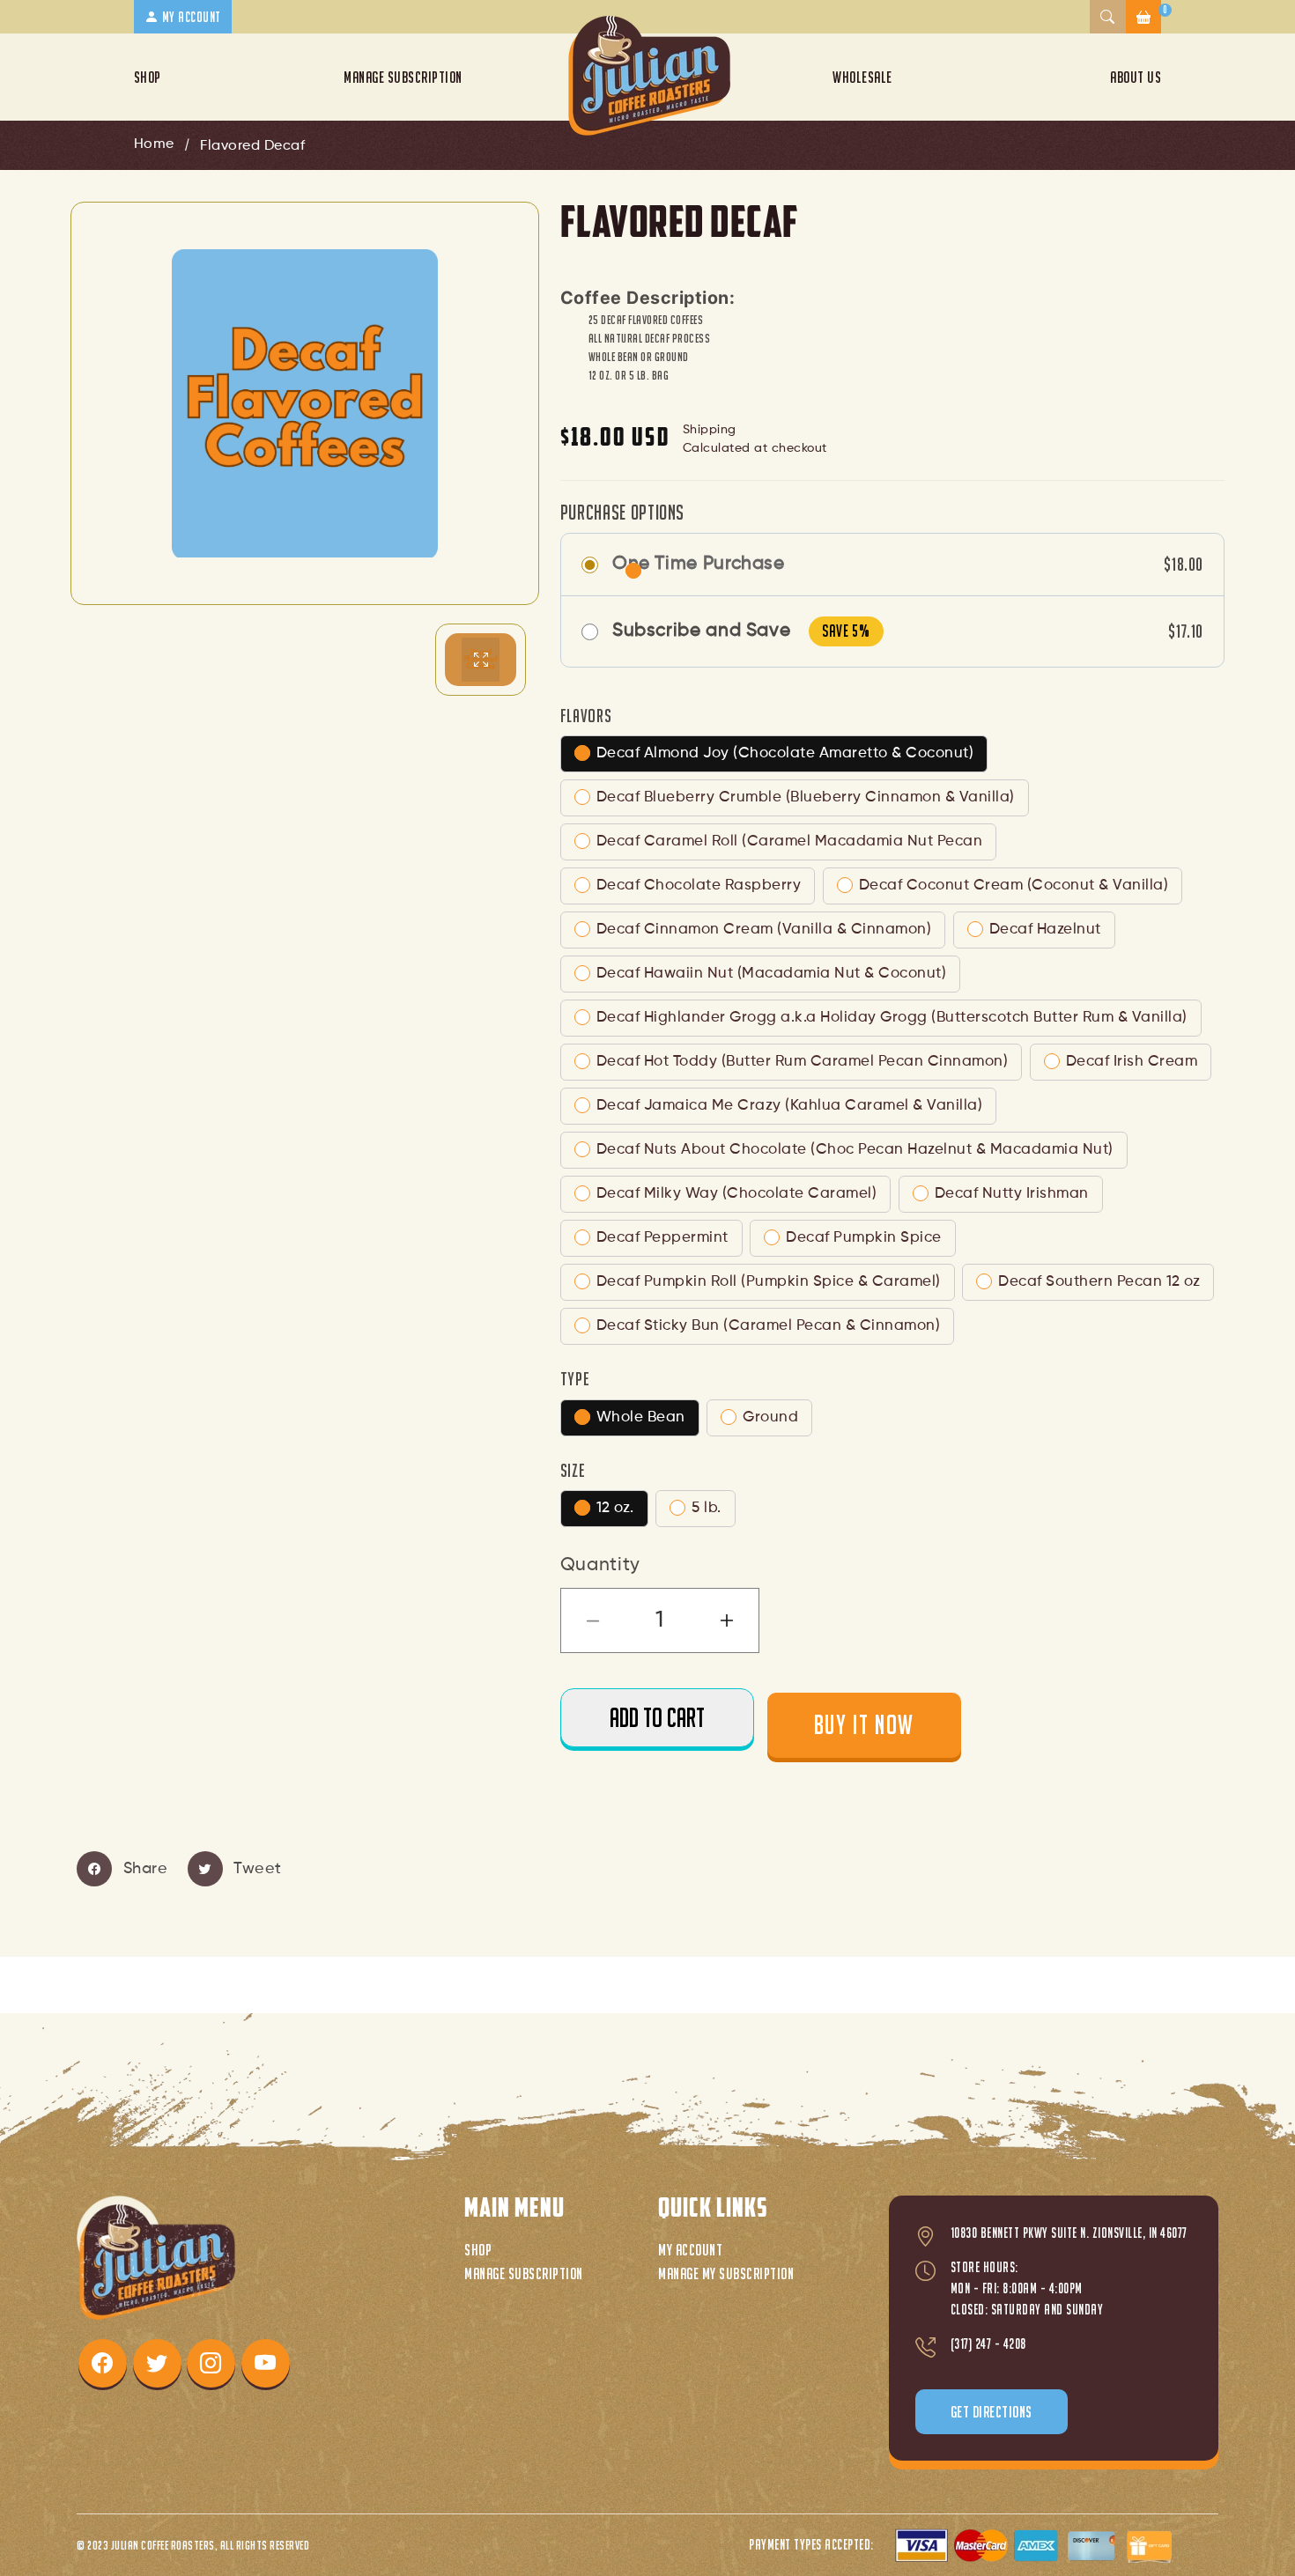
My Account (690, 2250)
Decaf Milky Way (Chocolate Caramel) (737, 1194)
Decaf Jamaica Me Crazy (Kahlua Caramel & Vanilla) (790, 1106)
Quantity (600, 1565)
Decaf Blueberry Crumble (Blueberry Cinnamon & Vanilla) (806, 797)
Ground (770, 1417)
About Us (1136, 77)
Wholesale (862, 77)
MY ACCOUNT (190, 17)
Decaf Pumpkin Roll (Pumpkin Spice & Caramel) (769, 1282)
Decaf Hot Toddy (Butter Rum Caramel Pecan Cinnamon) (803, 1062)
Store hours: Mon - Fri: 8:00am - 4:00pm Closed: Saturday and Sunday (1027, 2288)
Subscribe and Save (702, 631)
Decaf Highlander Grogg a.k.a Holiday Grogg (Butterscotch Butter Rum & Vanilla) (892, 1018)
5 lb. (707, 1508)
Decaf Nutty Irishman (1012, 1194)
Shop (148, 77)
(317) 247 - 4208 (988, 2343)
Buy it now (864, 1725)
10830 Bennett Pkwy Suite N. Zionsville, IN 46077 (1069, 2233)
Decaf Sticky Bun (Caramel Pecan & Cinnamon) (769, 1326)
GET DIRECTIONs (992, 2412)
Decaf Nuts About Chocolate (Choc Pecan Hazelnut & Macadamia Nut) (855, 1150)
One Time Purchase (699, 564)
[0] (1144, 17)
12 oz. (615, 1508)
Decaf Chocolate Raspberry (699, 886)
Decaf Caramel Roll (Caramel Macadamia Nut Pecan (790, 841)
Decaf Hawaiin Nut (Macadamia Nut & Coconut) (772, 974)
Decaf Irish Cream (1132, 1062)
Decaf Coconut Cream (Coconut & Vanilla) (1014, 886)
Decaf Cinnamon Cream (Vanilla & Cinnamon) (764, 930)
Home (154, 144)
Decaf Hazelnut (1045, 930)
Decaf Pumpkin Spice (864, 1238)
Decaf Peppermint (662, 1238)
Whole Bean (641, 1417)
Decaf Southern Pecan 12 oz (1099, 1282)
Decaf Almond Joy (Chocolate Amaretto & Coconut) (785, 753)
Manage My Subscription (726, 2273)
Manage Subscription (403, 77)
